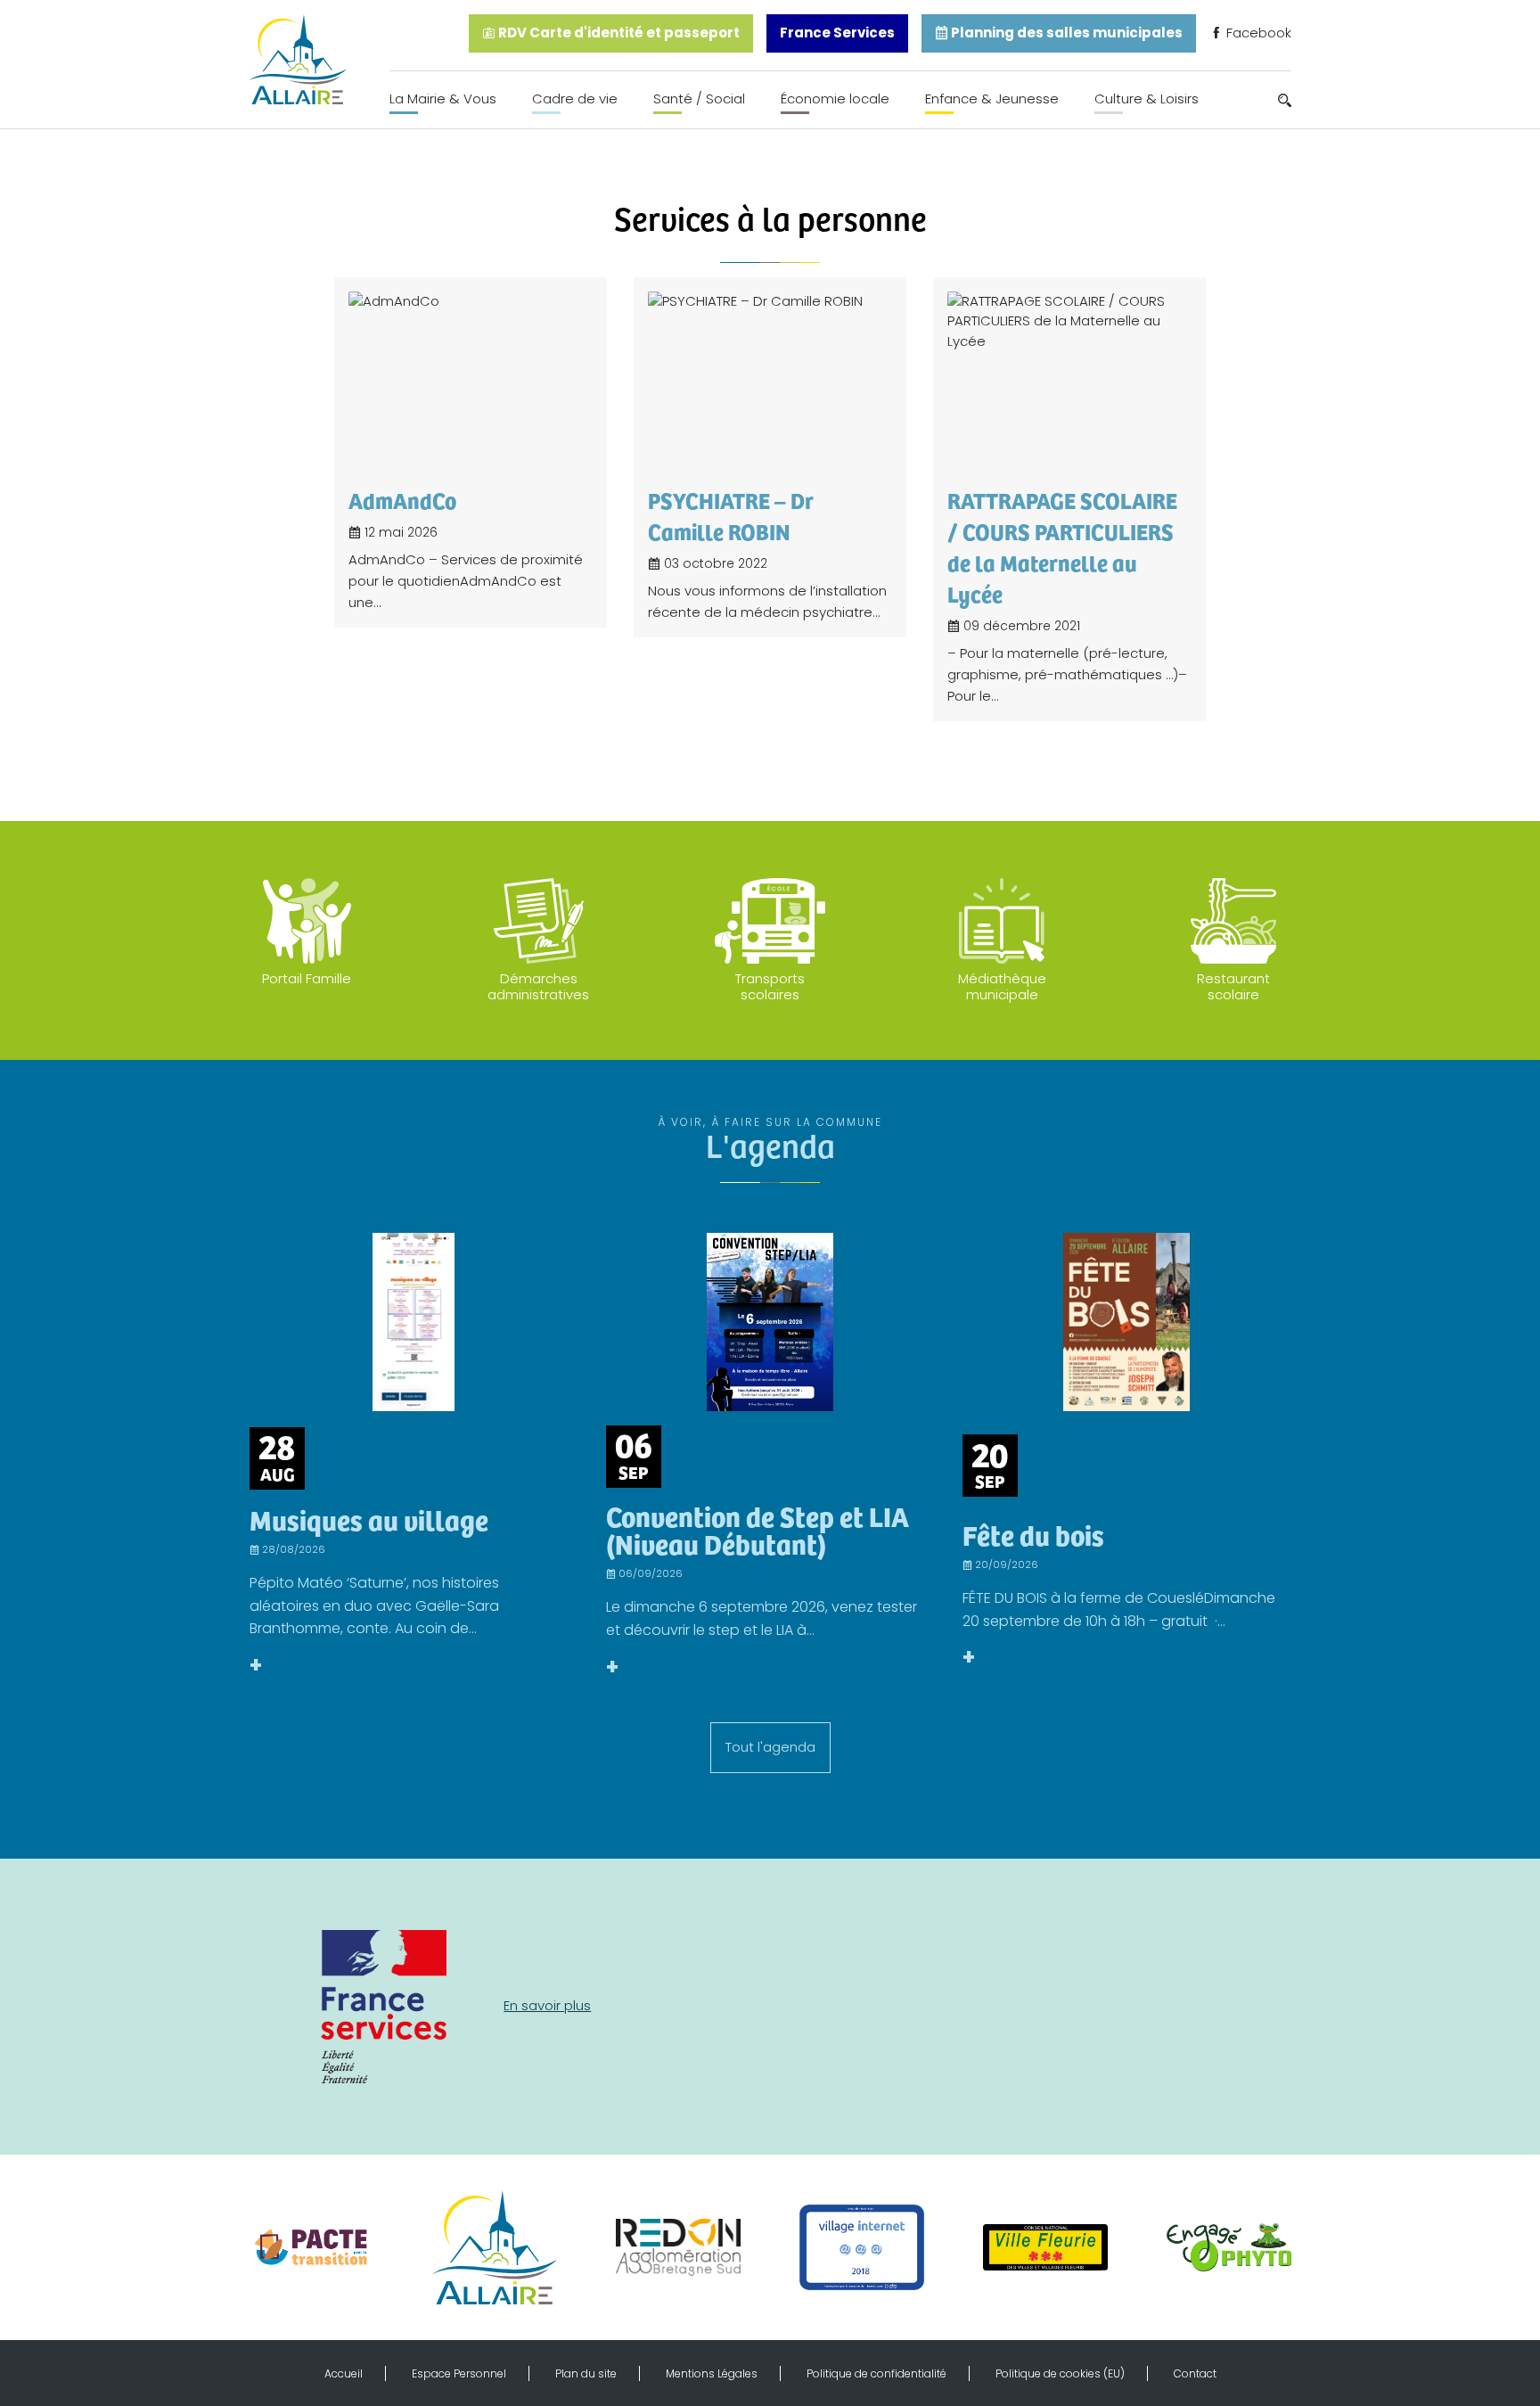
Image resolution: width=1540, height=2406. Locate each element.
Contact (1195, 2373)
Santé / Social (699, 99)
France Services (837, 33)
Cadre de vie (575, 99)
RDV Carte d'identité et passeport (618, 33)
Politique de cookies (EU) (1060, 2373)
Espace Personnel (459, 2373)
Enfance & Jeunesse (992, 99)
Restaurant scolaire (1233, 986)
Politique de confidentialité (876, 2373)
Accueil (344, 2373)
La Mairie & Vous (443, 99)
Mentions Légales (712, 2373)
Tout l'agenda (770, 1747)
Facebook (1257, 33)
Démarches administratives (538, 986)
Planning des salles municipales (1065, 33)
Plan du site (586, 2373)
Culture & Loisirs (1147, 99)
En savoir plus (547, 2005)
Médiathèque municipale (1002, 986)
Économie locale (835, 99)
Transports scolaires (770, 986)
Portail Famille (307, 978)
